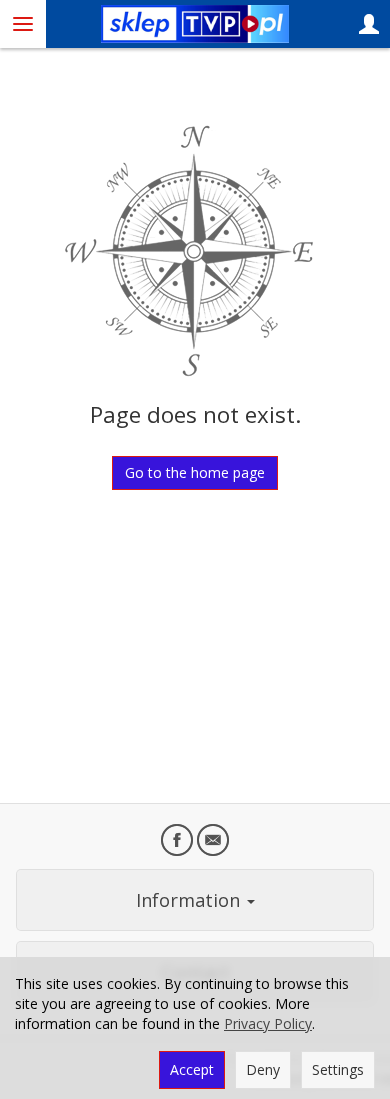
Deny (263, 1069)
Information (190, 900)
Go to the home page (195, 472)
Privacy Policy (268, 1023)
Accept (192, 1069)
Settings (338, 1069)
